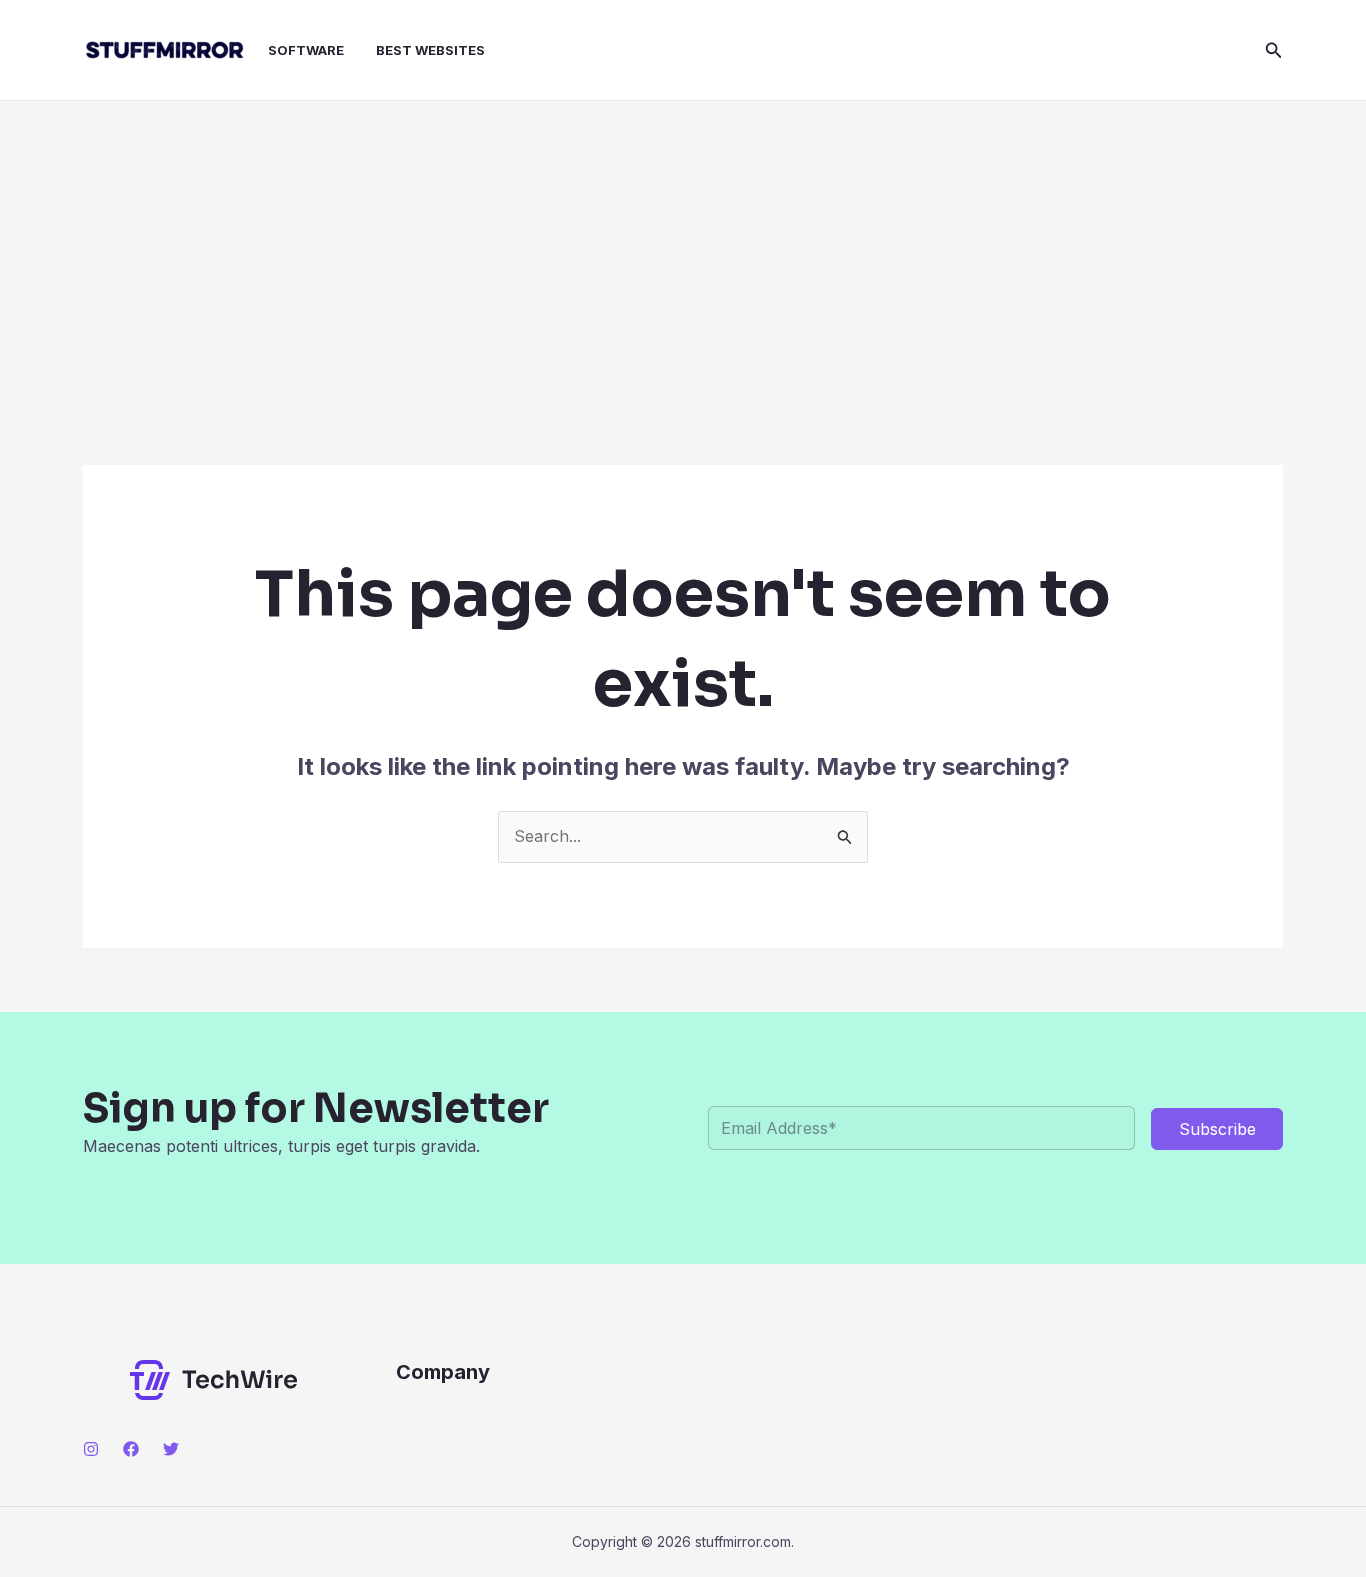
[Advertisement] (683, 251)
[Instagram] (91, 1449)
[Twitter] (171, 1449)
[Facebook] (131, 1449)
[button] (1274, 50)
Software (306, 50)
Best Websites (430, 50)
